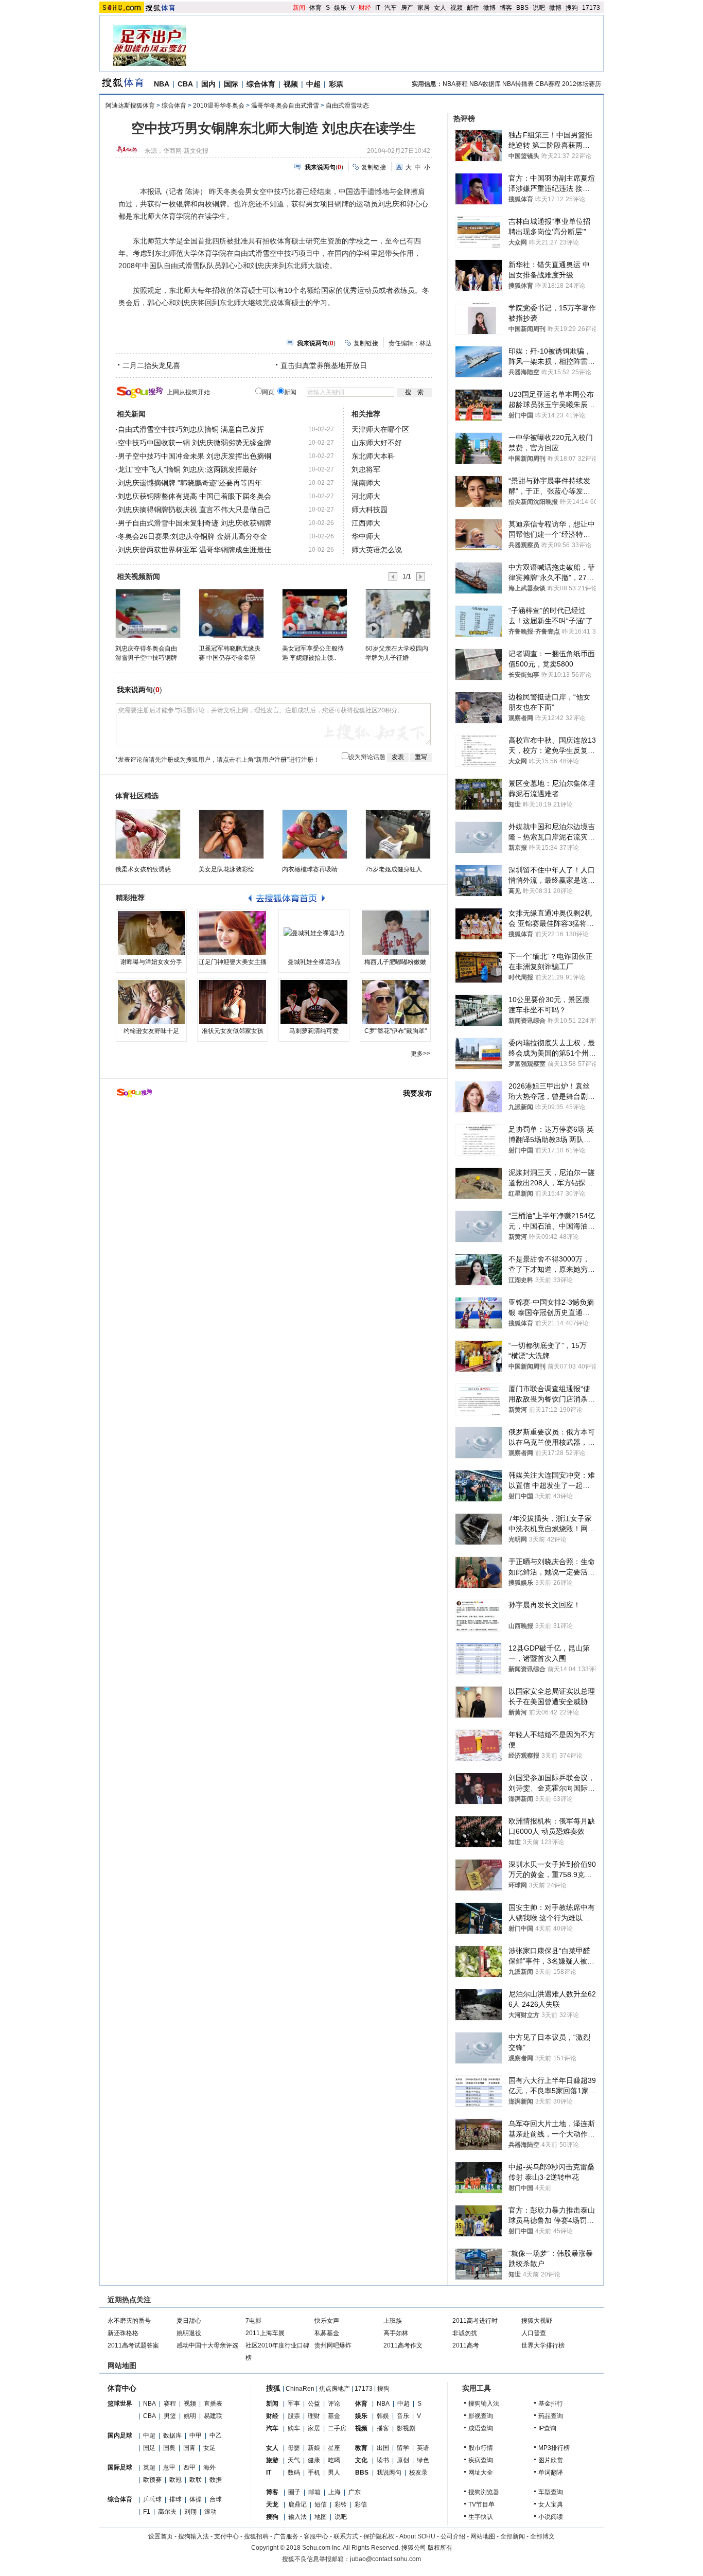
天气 (294, 2460)
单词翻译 (551, 2473)
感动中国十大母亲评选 (207, 2345)
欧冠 (175, 2480)
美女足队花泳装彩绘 (226, 869)
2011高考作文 (403, 2345)
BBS (522, 8)
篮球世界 (120, 2404)
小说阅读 (551, 2517)
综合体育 (261, 84)
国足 (149, 2448)
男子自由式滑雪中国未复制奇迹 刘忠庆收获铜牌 (195, 523)
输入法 (297, 2517)
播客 (383, 2428)
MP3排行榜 (554, 2448)
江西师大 (366, 523)
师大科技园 (370, 510)
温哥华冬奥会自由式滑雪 (285, 106)
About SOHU (417, 2536)
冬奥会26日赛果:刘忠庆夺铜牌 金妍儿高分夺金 (192, 536)
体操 (196, 2499)
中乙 (216, 2435)
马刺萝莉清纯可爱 (314, 1031)
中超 (313, 84)
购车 (294, 2428)
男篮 (170, 2416)
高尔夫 (167, 2512)
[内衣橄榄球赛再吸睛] (315, 834)
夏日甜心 (189, 2321)
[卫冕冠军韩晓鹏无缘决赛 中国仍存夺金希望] (231, 613)
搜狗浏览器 (484, 2492)
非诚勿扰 (465, 2333)
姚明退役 (189, 2333)
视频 (456, 8)
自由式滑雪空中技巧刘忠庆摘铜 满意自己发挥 (191, 429)
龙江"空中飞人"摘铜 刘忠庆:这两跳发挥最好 (187, 469)
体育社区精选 (137, 796)
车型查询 (551, 2492)
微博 (489, 8)
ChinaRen (300, 2389)
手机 (314, 2473)
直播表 (213, 2404)
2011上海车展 (265, 2333)
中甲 (196, 2435)
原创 (403, 2460)
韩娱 (383, 2416)
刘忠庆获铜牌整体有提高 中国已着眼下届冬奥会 (195, 496)
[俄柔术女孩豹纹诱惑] (148, 834)
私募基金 (327, 2333)
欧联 (196, 2480)
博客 (506, 8)
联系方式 (346, 2536)
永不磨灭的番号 (129, 2321)
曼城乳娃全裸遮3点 (314, 962)
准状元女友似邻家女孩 (233, 1031)
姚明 (190, 2416)
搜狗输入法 (484, 2404)
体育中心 (122, 2388)
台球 (216, 2499)
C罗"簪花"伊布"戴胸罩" (396, 1031)
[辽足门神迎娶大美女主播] (233, 933)
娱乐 (340, 8)
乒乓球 (152, 2499)
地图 (321, 2517)
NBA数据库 (485, 84)
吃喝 (334, 2460)
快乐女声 (327, 2321)
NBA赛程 (455, 84)
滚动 (210, 2512)
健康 (314, 2460)
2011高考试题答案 (133, 2345)
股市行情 (481, 2448)
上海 (335, 2492)
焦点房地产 (335, 2389)
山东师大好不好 (377, 443)
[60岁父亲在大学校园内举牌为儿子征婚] (398, 613)
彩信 (361, 2504)
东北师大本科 (373, 456)
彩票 (336, 84)
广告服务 (286, 2536)
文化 (361, 2460)
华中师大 (366, 536)
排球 (175, 2499)
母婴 (294, 2448)
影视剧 (406, 2428)
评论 (334, 2404)
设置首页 (161, 2536)
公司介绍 (453, 2536)
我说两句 (389, 2473)
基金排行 (551, 2404)
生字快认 (481, 2517)
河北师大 (366, 496)
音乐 (403, 2416)
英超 (149, 2467)
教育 (361, 2448)
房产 (407, 8)
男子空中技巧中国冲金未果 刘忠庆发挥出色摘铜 (195, 456)
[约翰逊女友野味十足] (151, 1002)
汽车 (391, 8)
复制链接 (374, 167)
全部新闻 (513, 2536)
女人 (440, 8)
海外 (209, 2467)
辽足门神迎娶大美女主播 (233, 962)
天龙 (272, 2504)
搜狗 (572, 8)
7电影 (253, 2321)
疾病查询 (481, 2460)
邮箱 (314, 2492)
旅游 (272, 2460)
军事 (294, 2404)
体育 (315, 8)
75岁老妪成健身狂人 (394, 869)
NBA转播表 (518, 84)
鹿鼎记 (297, 2504)
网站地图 (483, 2536)
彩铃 (341, 2504)
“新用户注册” (271, 760)
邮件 (473, 8)
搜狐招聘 (256, 2536)
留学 (403, 2448)
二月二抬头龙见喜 (151, 365)
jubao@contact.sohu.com (385, 2559)
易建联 (213, 2416)
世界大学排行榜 (543, 2345)
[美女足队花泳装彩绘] (231, 834)
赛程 (170, 2404)
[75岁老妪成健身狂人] (398, 834)
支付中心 (226, 2536)
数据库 (172, 2435)
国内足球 (120, 2435)
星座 (334, 2448)
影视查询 (481, 2416)
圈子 (294, 2492)
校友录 (418, 2473)
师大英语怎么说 (377, 550)
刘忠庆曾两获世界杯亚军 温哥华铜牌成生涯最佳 (195, 550)
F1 (147, 2512)
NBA (162, 84)
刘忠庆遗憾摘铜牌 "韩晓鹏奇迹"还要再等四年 (190, 483)
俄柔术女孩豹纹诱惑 (143, 869)
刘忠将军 (366, 469)
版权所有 (440, 2548)
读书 (383, 2460)
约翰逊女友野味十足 (151, 1031)
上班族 (393, 2321)
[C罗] (395, 1002)
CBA (185, 84)
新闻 (299, 8)
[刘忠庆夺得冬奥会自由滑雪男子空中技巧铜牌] (147, 613)
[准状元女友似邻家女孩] (233, 1002)
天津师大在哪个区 (380, 429)
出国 (383, 2448)
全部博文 (542, 2536)
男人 (334, 2473)
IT (378, 8)
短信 (321, 2504)
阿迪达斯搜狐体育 (130, 106)
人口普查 (534, 2333)
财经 (365, 8)
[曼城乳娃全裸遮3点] (314, 933)
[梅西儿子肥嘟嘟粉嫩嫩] (395, 933)
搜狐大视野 (537, 2321)
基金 (334, 2416)
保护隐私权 (379, 2536)
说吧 (539, 8)
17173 (591, 8)
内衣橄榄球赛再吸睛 (310, 869)
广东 (355, 2492)
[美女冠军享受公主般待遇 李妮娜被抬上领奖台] (314, 613)
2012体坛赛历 (582, 84)
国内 (208, 84)
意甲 (169, 2467)
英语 (423, 2448)
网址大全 (481, 2473)
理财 (314, 2416)
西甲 (189, 2467)
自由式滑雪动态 (347, 106)
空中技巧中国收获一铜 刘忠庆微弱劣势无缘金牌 (195, 443)
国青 (189, 2448)
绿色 (423, 2460)
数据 (216, 2480)
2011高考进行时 (475, 2321)
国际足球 (120, 2467)
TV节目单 (481, 2504)
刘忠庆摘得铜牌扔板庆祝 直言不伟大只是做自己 (195, 510)
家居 (424, 8)
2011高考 (466, 2345)
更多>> (420, 1054)
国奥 (169, 2448)
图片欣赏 (551, 2460)
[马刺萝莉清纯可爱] (314, 1002)
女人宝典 (551, 2504)
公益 (314, 2404)
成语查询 (481, 2428)
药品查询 (551, 2416)
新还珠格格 (123, 2333)
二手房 (337, 2428)
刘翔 (190, 2512)
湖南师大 (366, 483)
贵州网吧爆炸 (333, 2345)
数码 (294, 2473)
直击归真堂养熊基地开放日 (324, 365)
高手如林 (396, 2333)
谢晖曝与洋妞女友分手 (151, 962)
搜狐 (273, 2388)
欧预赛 (152, 2480)
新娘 (314, 2448)
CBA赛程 (548, 84)
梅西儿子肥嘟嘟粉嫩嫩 (395, 962)
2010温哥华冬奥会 (219, 106)
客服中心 (316, 2536)
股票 (294, 2416)
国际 (231, 84)
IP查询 (547, 2428)
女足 (209, 2448)
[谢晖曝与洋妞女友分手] (151, 933)
